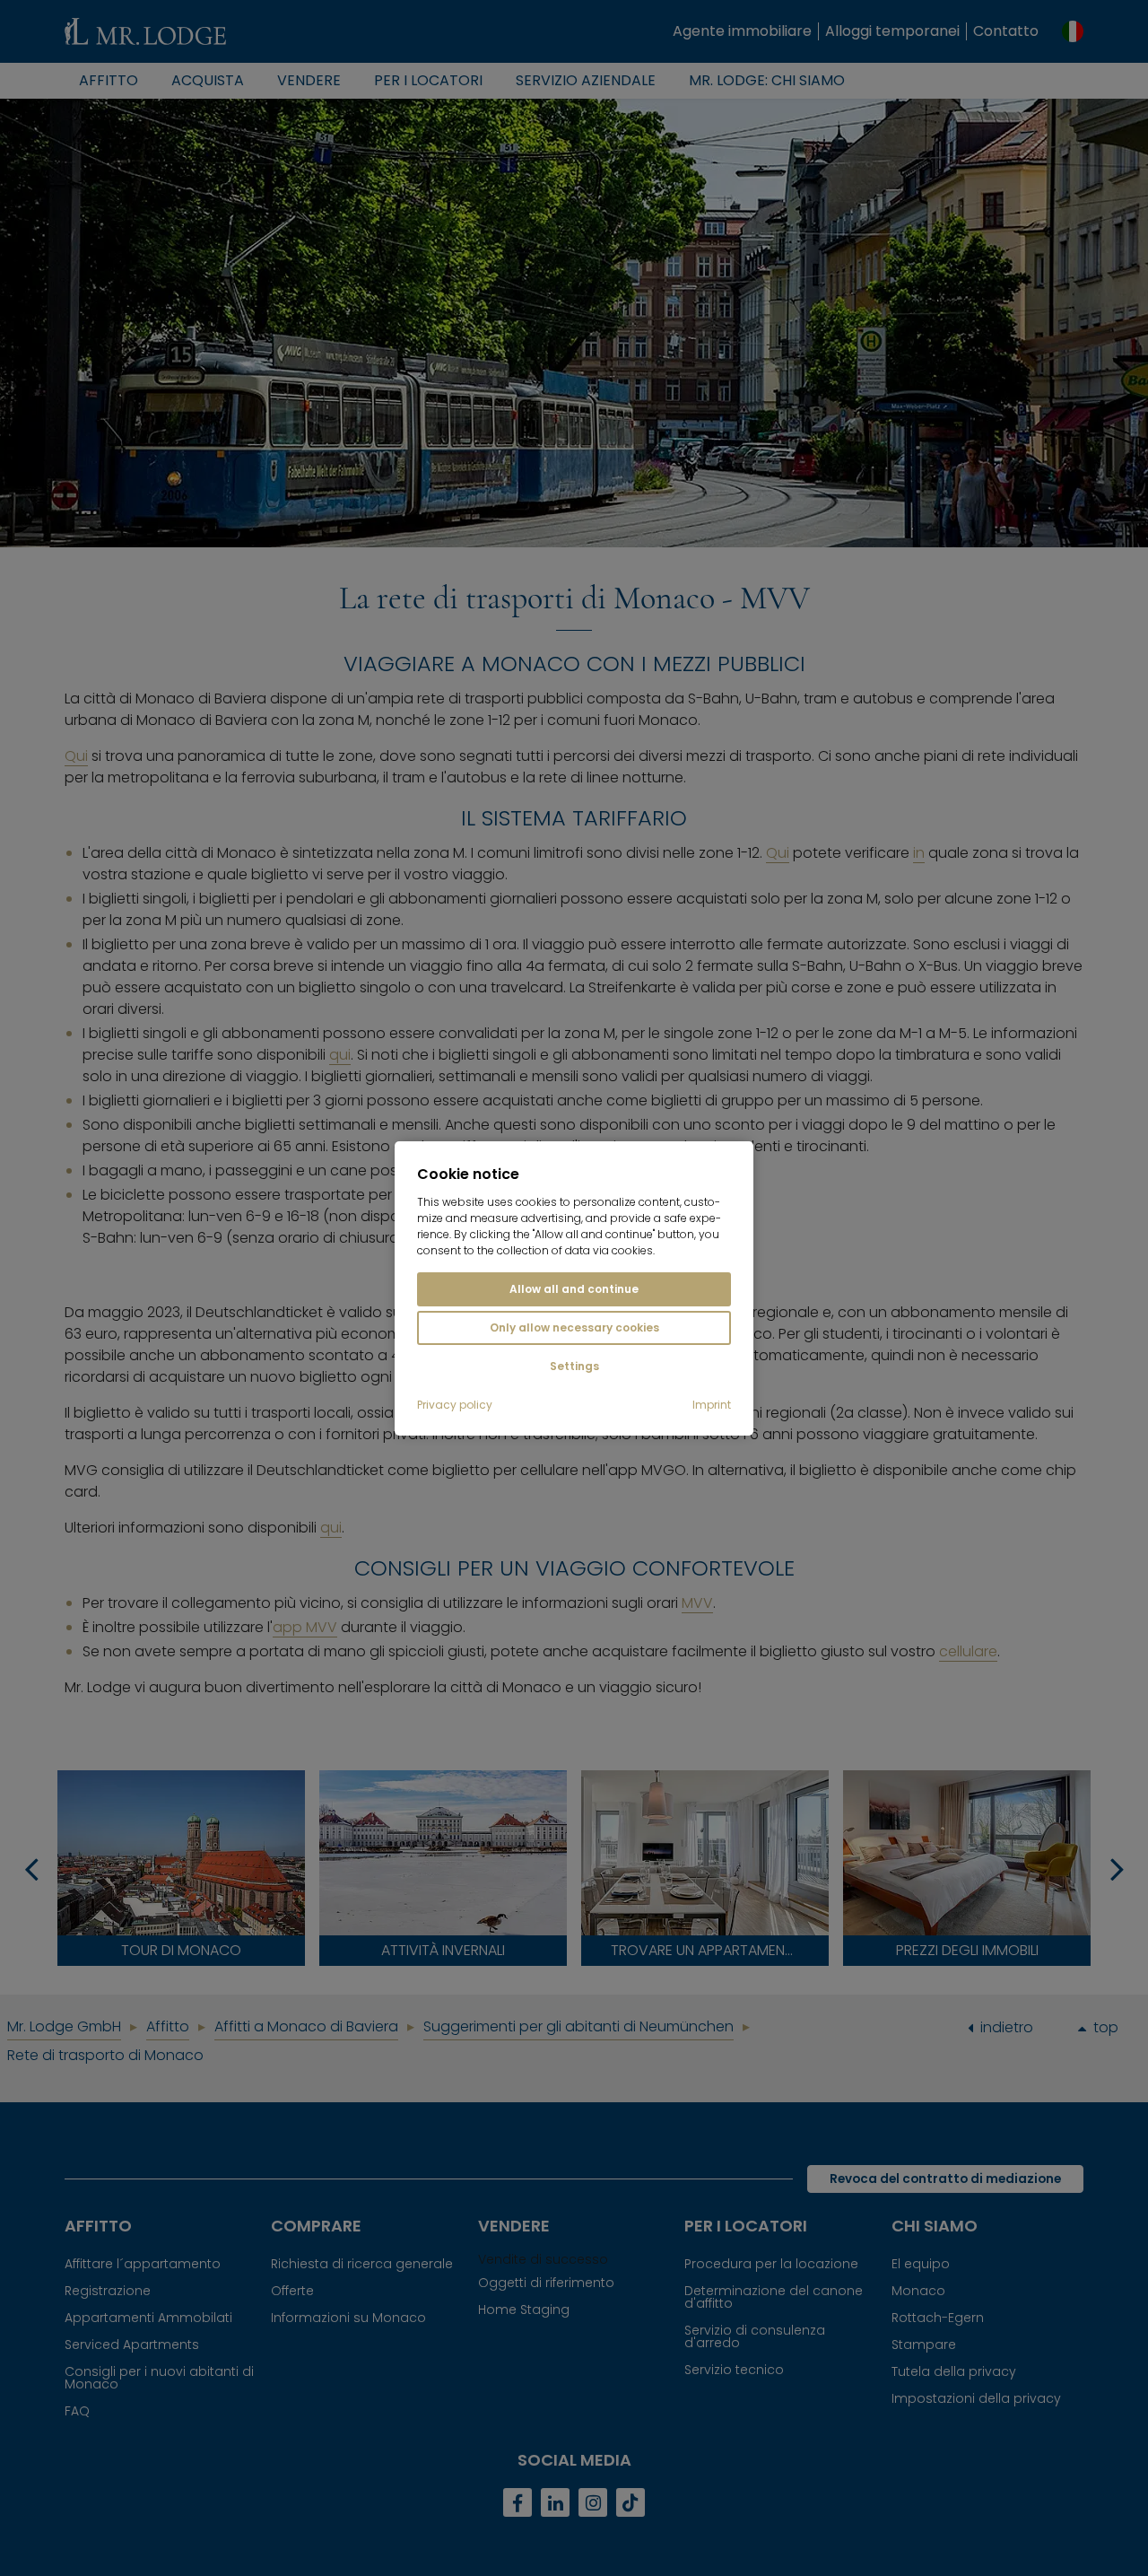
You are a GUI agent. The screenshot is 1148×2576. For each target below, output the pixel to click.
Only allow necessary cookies (574, 1327)
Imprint (712, 1405)
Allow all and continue (574, 1289)
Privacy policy (455, 1405)
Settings (574, 1366)
